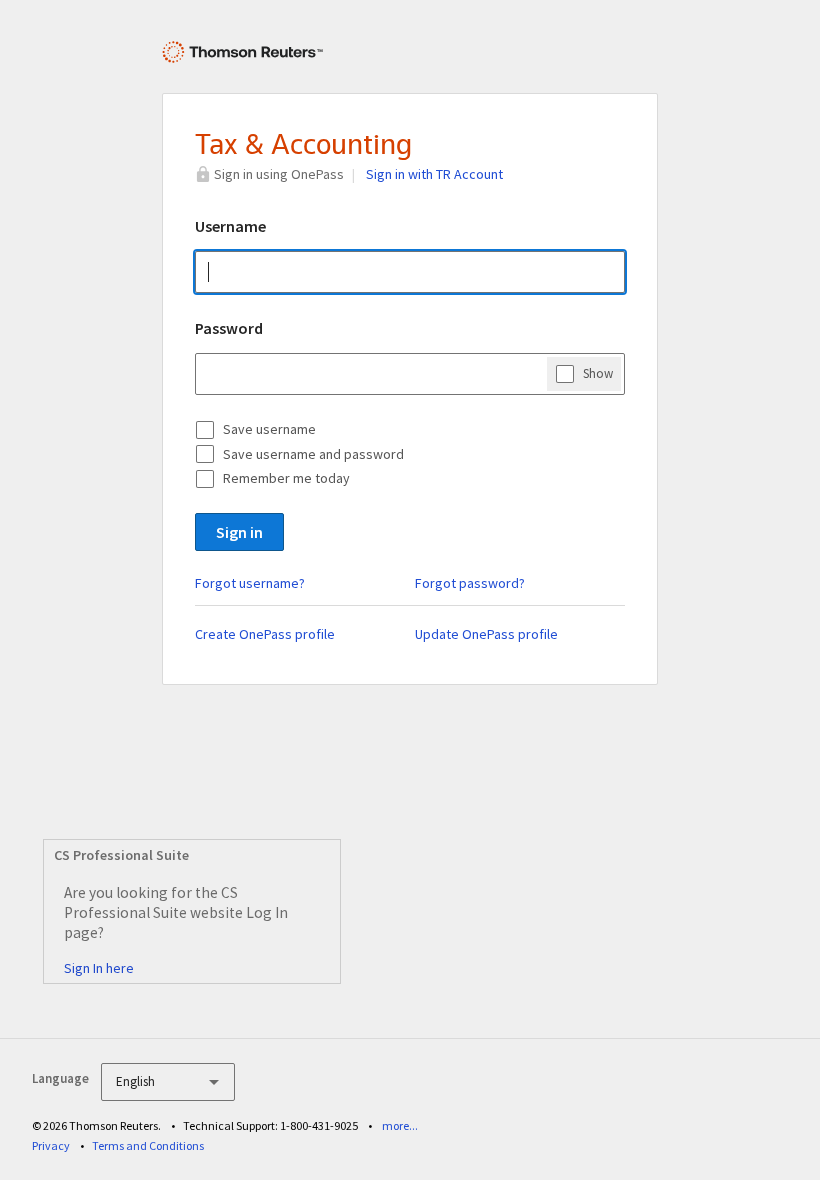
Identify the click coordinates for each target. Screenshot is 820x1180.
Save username (269, 429)
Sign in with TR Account (434, 174)
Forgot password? (470, 583)
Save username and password (313, 454)
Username (230, 226)
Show (598, 373)
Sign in (239, 532)
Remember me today (286, 478)
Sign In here (99, 968)
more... (400, 1125)
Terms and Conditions (148, 1145)
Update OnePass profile (486, 634)
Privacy (51, 1145)
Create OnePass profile (265, 634)
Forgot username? (250, 583)
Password (229, 328)
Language (60, 1078)
